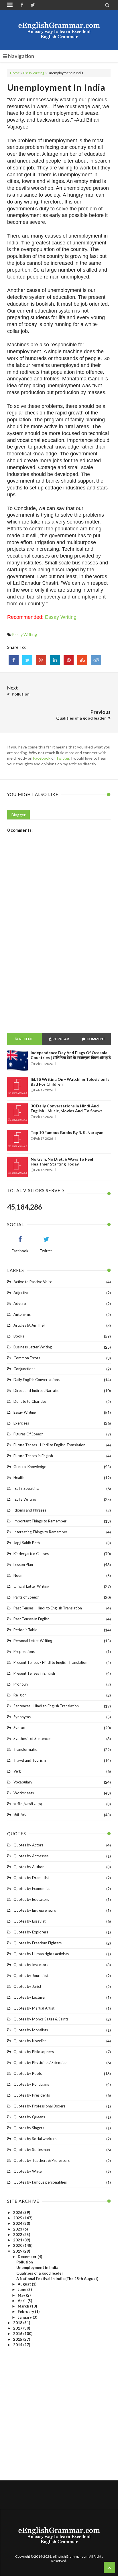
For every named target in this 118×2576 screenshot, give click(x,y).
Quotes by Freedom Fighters (38, 1943)
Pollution (25, 2262)
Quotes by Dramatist (31, 1878)
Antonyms (22, 1314)
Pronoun (21, 1684)
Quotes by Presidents (32, 2095)
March (24, 2306)
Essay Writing (34, 73)
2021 (18, 2240)
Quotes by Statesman (32, 2150)
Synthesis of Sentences (32, 1739)
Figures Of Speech (28, 1434)
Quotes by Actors (28, 1845)
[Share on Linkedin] (55, 660)
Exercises (21, 1423)
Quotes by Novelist (30, 2041)
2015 (18, 2339)
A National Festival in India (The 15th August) (57, 2279)
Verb (17, 1771)
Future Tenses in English (33, 1456)
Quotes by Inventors (31, 1965)
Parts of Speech (26, 1597)
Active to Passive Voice (33, 1282)
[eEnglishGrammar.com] (59, 30)
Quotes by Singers (29, 2128)
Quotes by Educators (31, 1899)
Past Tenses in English (32, 1619)
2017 (18, 2328)
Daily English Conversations (37, 1380)
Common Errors (27, 1358)
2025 (18, 2218)
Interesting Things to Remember (40, 1532)
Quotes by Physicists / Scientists (40, 2063)
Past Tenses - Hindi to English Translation (48, 1608)
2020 (18, 2245)
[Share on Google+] (41, 660)
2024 (18, 2223)
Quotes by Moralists (31, 2030)
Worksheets (24, 1793)
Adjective (21, 1293)
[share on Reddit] (96, 660)
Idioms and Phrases (30, 1510)
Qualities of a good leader (40, 2273)
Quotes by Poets (28, 2073)
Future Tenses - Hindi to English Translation (49, 1445)
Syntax (19, 1728)
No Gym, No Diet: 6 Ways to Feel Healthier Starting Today (62, 1161)
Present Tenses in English (34, 1673)
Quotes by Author (29, 1867)
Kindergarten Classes (31, 1554)
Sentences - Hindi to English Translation (46, 1706)
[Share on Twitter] (27, 660)
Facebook (42, 758)
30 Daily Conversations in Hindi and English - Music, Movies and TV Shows (67, 1108)
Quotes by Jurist (27, 1986)
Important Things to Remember (40, 1521)
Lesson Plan (23, 1564)
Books (19, 1336)
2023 (18, 2229)
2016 (18, 2334)
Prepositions (24, 1652)
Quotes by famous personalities (40, 2182)
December (28, 2257)
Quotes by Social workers (35, 2139)
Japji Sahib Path (27, 1543)
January (25, 2317)
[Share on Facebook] (14, 660)
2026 (18, 2212)
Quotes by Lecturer (30, 1997)
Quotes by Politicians (31, 2084)
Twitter (63, 758)
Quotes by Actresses (31, 1856)
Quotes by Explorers (31, 1932)
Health (19, 1477)
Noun (18, 1575)
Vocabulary (23, 1782)
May (22, 2295)
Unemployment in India (56, 87)
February (26, 2312)
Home (15, 73)
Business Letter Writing (33, 1347)
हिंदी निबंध (20, 1815)
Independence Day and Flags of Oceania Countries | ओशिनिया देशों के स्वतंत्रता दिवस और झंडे (71, 1055)
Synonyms (22, 1717)
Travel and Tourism (30, 1760)
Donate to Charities (30, 1401)
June (22, 2289)
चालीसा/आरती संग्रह (28, 1804)
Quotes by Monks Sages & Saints (41, 2019)
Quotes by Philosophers (34, 2052)
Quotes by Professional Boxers (39, 2106)
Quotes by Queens (29, 2117)
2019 (18, 2251)
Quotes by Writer (28, 2171)
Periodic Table (25, 1630)
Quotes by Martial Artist (34, 2008)
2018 (18, 2323)
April (23, 2301)
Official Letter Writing (31, 1586)
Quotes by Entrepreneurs (35, 1910)
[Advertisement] (59, 964)
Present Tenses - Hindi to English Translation (50, 1662)
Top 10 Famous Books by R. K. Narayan (67, 1132)
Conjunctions (24, 1369)
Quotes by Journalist (31, 1976)
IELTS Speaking (26, 1488)
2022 (18, 2235)
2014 (18, 2345)
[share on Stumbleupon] (82, 660)
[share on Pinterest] (69, 660)
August (25, 2284)
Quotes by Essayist (29, 1921)
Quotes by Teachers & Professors (42, 2160)
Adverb (20, 1303)
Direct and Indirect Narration (38, 1390)
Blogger (18, 815)
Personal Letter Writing (33, 1641)
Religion (20, 1695)
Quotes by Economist (32, 1888)
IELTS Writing (25, 1499)
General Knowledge (30, 1467)
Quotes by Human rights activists (41, 1954)
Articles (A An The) (29, 1325)
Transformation (26, 1749)
